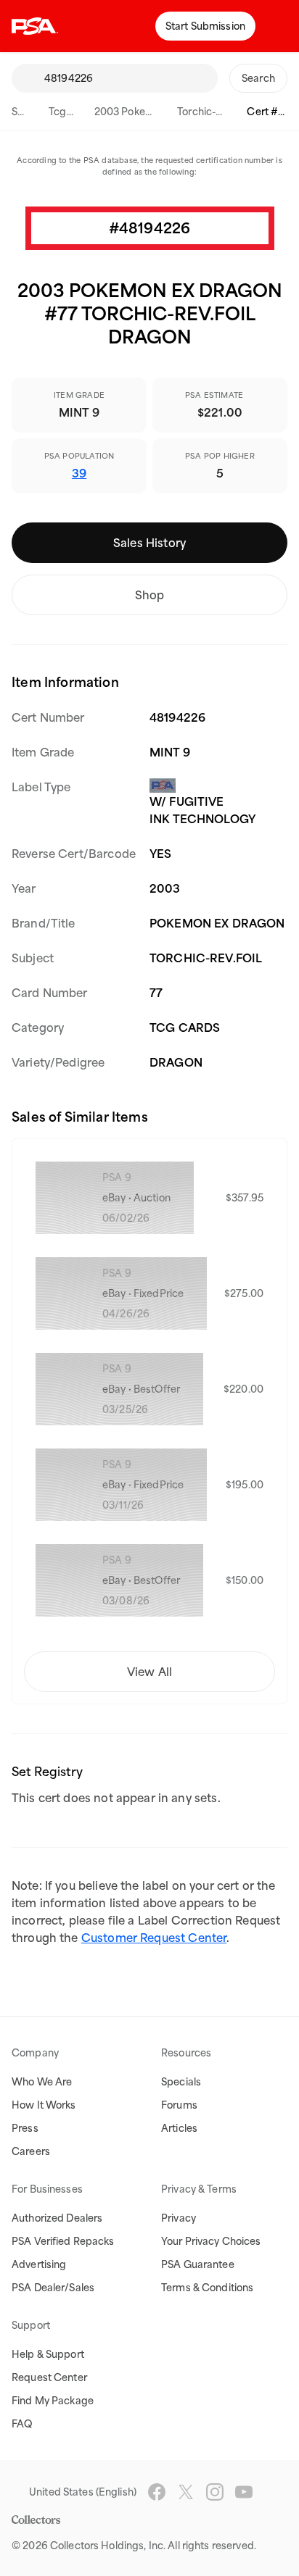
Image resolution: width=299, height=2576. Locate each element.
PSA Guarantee (198, 2264)
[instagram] (215, 2492)
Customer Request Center (154, 1938)
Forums (179, 2105)
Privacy (179, 2218)
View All (149, 1672)
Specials (181, 2082)
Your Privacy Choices (211, 2241)
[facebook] (157, 2492)
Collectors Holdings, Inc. (108, 2546)
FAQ (22, 2424)
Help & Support (48, 2354)
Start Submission (205, 26)
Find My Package (53, 2401)
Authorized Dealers (57, 2218)
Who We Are (42, 2082)
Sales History (149, 543)
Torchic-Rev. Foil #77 (226, 112)
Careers (31, 2151)
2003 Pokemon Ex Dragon (156, 112)
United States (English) (83, 2492)
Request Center (49, 2377)
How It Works (44, 2105)
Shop (150, 595)
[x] (186, 2492)
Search (28, 112)
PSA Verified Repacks (63, 2241)
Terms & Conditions (207, 2288)
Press (25, 2128)
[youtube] (244, 2492)
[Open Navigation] (277, 26)
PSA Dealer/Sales (53, 2288)
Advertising (39, 2264)
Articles (179, 2128)
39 (79, 473)
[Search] (28, 78)
